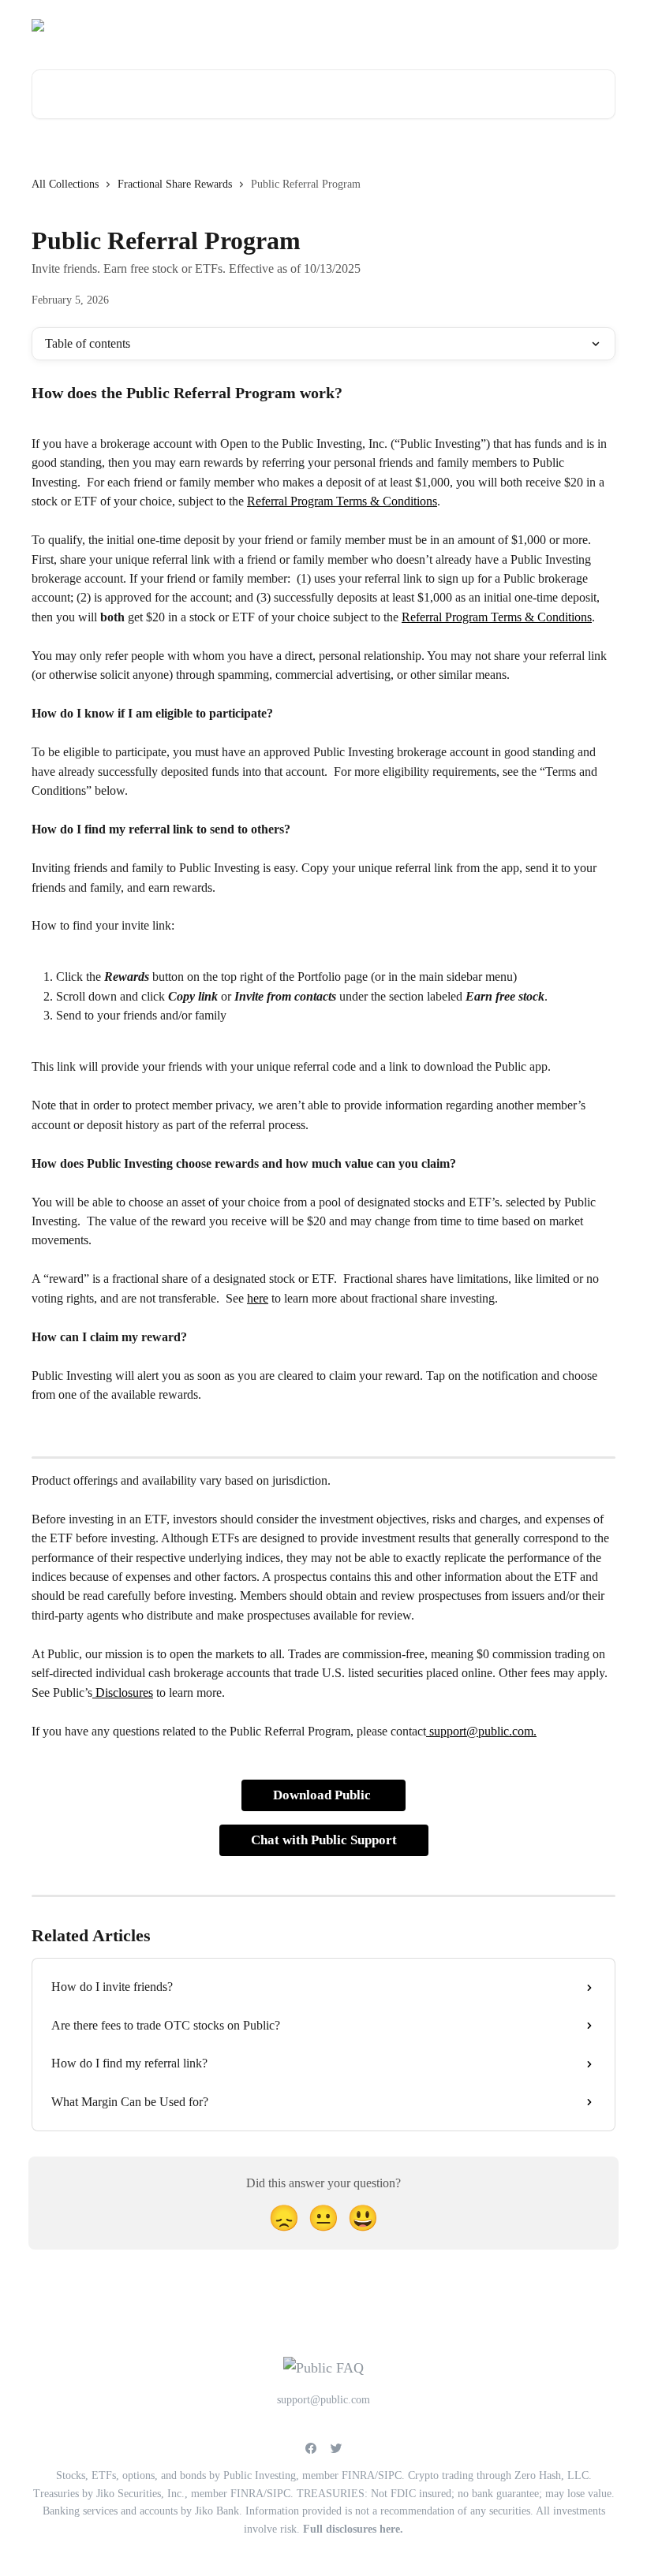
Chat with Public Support (324, 1840)
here (258, 1298)
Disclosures (123, 1692)
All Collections (65, 184)
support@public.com (450, 25)
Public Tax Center (563, 25)
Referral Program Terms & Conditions (342, 501)
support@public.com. (481, 1731)
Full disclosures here (352, 2529)
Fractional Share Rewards (175, 184)
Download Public (323, 1795)
